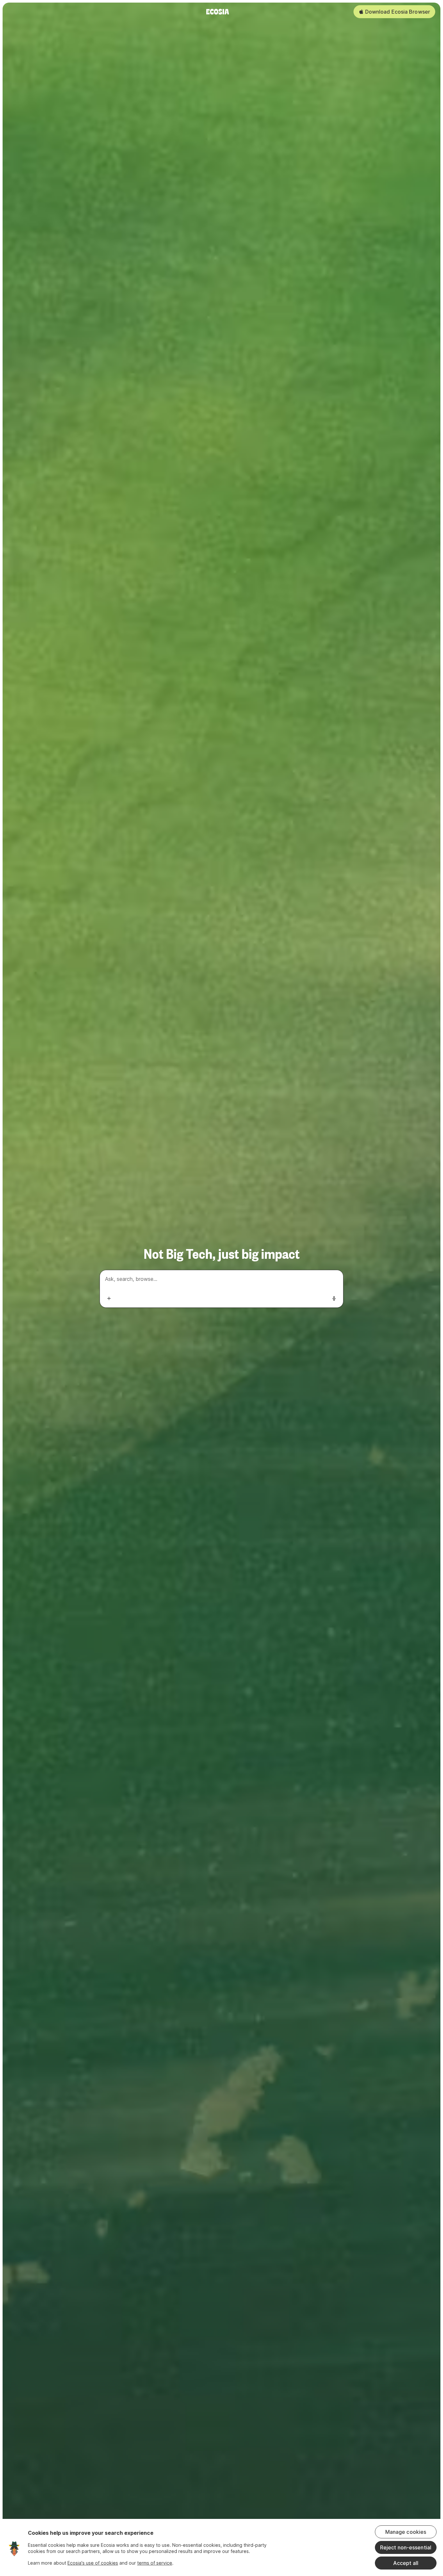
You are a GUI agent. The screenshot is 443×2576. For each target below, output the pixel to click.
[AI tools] (109, 1298)
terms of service (155, 2563)
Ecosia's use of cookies (93, 2563)
